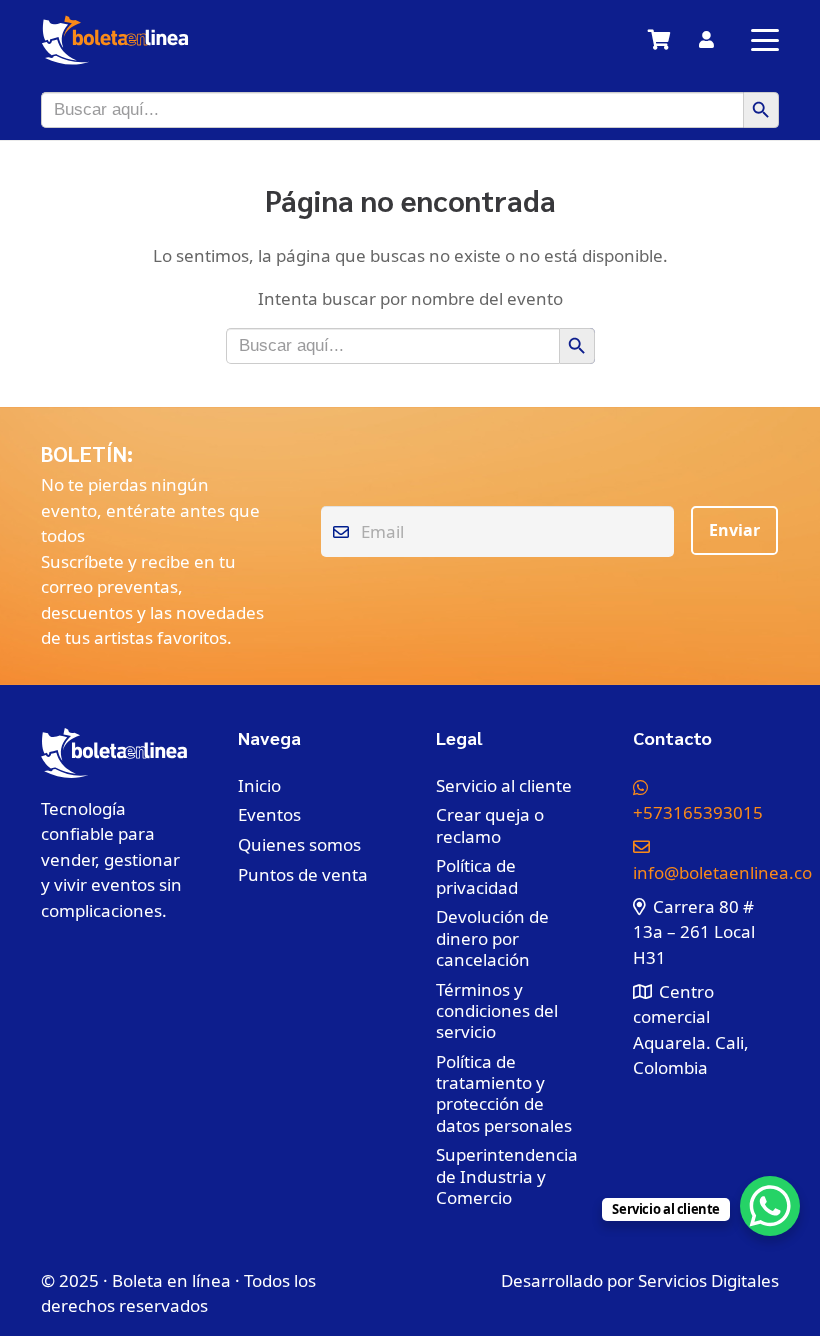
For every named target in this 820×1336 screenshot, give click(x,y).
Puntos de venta (303, 874)
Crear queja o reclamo (490, 825)
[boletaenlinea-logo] (115, 40)
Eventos (269, 814)
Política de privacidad (477, 876)
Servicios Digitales (708, 1280)
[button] (764, 40)
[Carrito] (660, 40)
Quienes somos (299, 844)
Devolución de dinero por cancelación (492, 938)
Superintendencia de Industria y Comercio (507, 1176)
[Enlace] (706, 39)
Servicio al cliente (504, 785)
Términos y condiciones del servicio (497, 1011)
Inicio (259, 785)
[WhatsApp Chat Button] (770, 1206)
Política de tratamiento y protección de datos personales (504, 1093)
